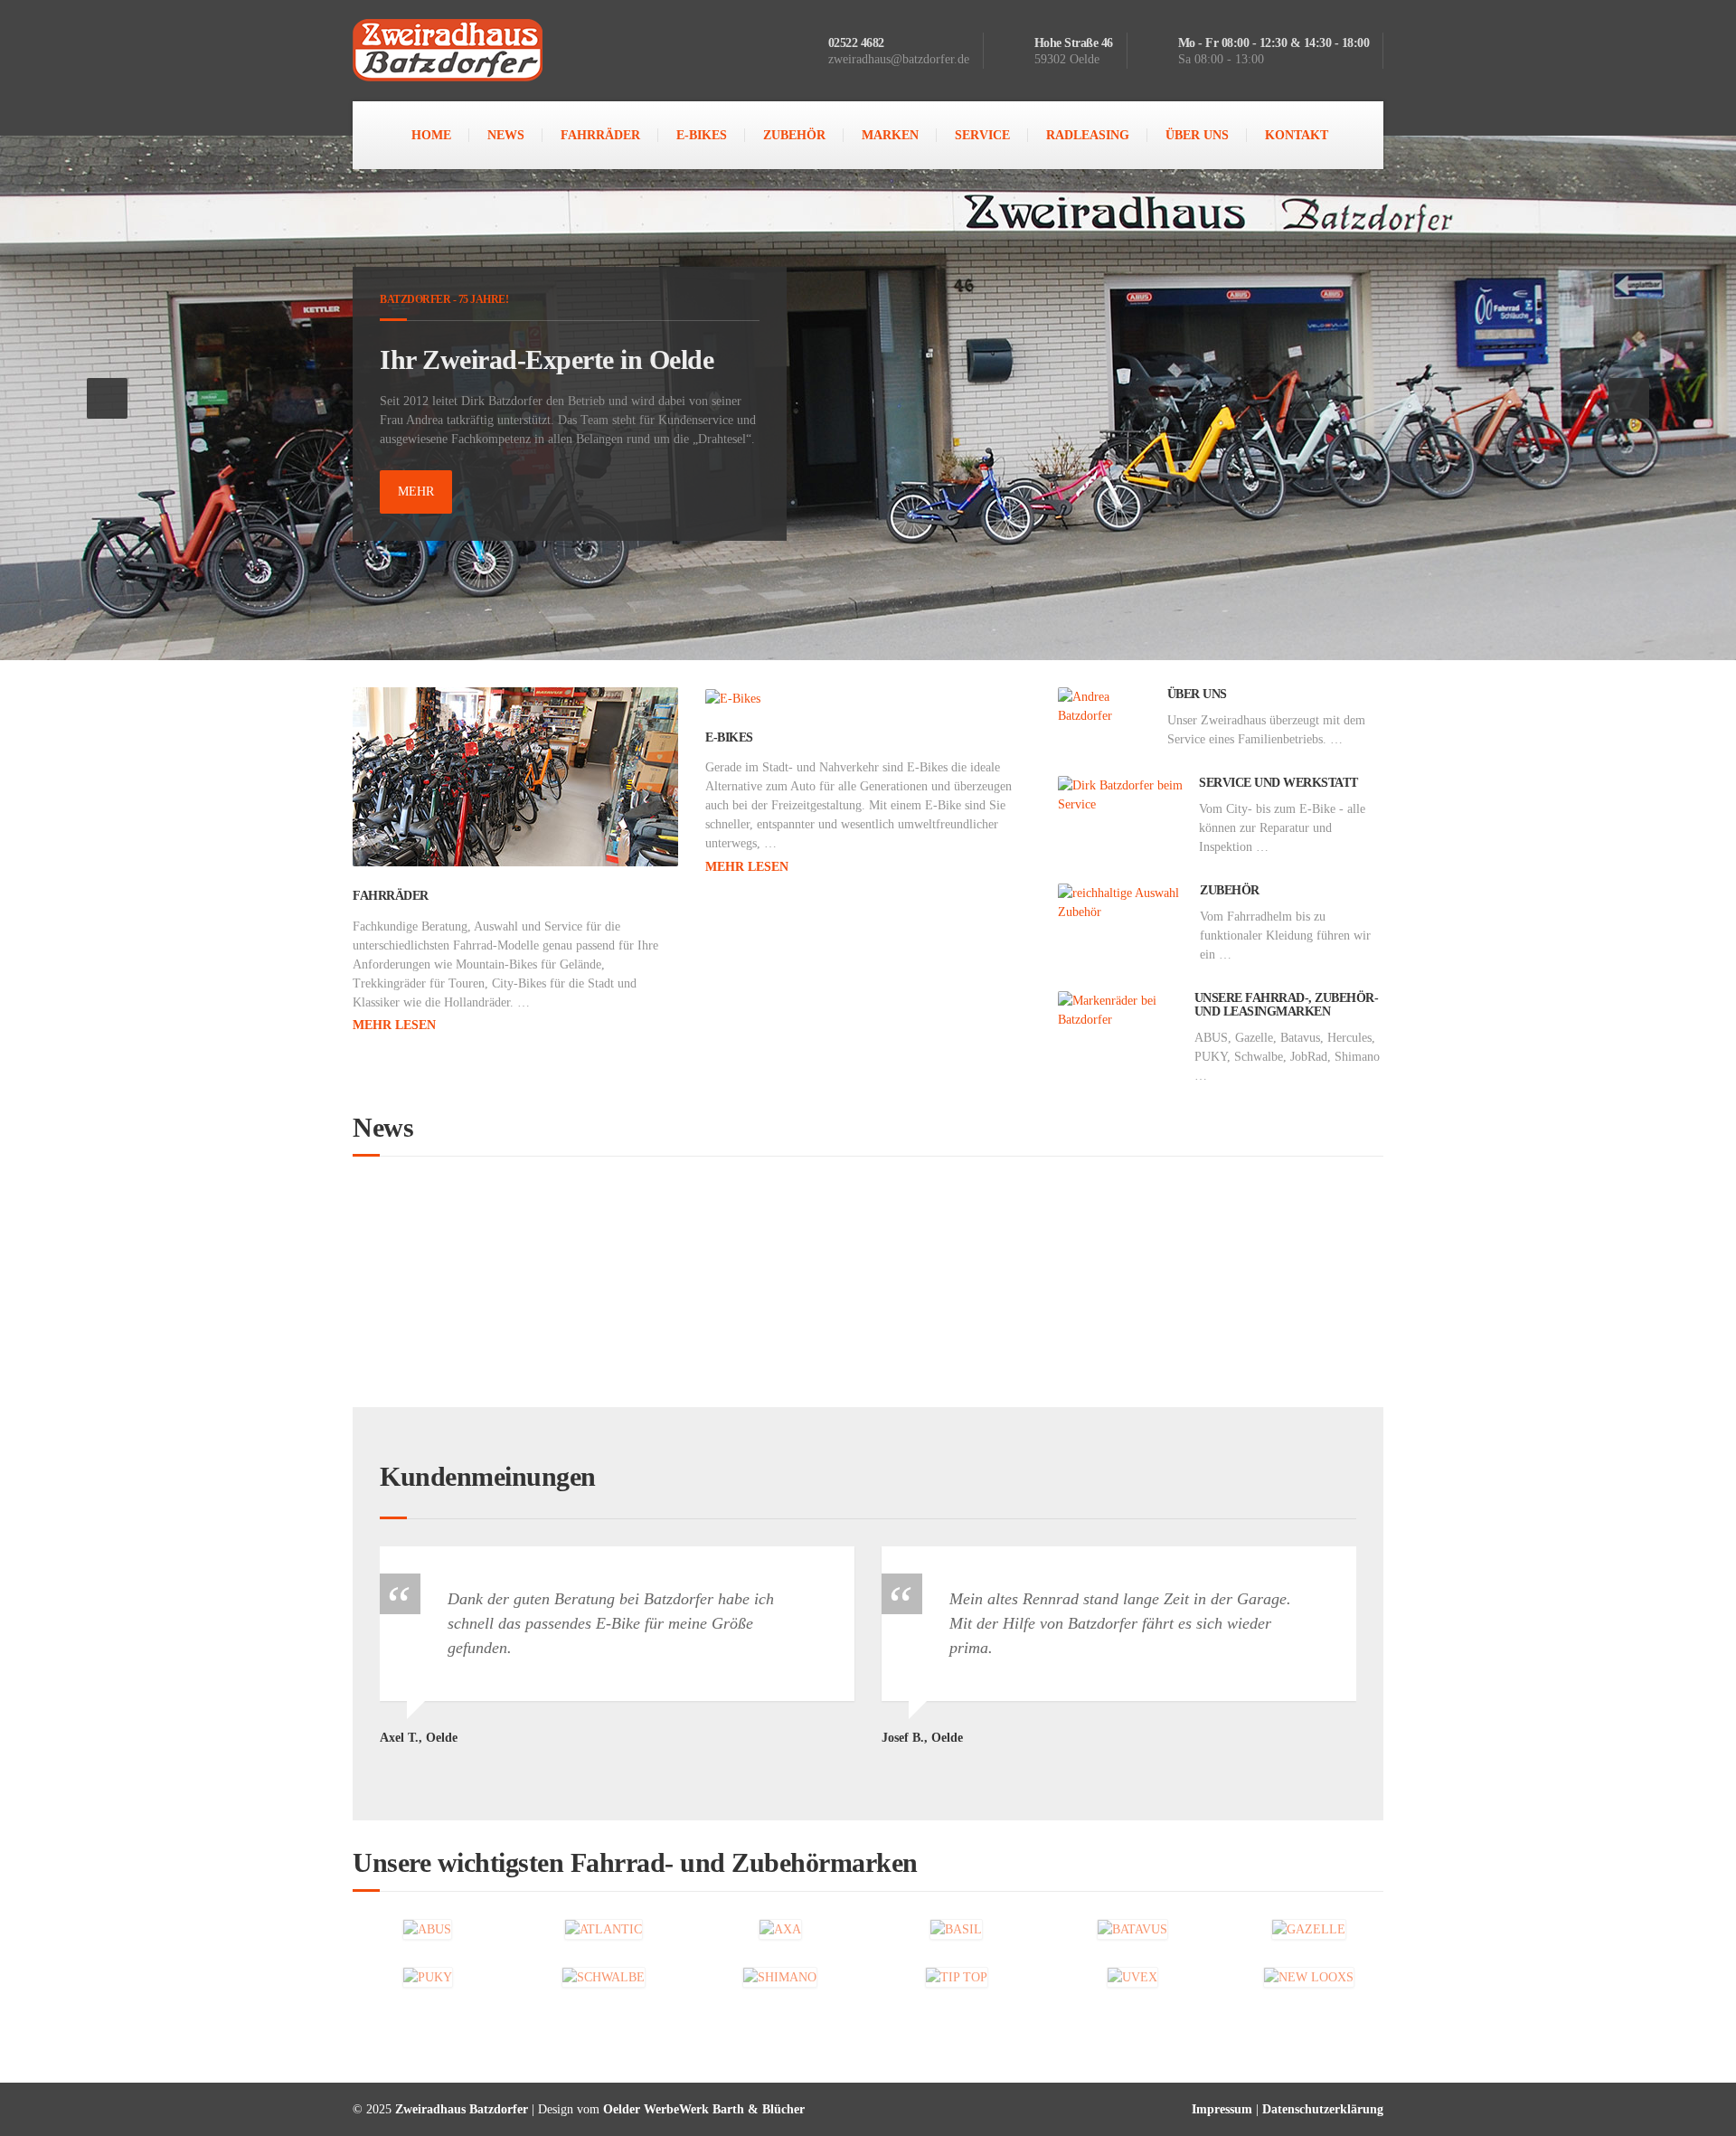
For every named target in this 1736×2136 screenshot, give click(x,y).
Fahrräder (391, 896)
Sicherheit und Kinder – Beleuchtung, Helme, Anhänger (939, 1228)
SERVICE (982, 135)
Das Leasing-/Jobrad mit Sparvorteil (515, 1228)
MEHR (416, 491)
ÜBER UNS (1197, 135)
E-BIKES (702, 135)
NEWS (506, 135)
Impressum (1222, 2109)
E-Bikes (729, 737)
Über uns (1197, 694)
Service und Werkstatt (1278, 783)
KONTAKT (1297, 135)
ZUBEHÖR (794, 135)
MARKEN (890, 135)
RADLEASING (1088, 135)
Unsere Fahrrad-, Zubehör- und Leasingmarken (1287, 1005)
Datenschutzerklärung (1323, 2109)
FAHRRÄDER (600, 135)
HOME (431, 135)
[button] (107, 398)
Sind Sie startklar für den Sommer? (510, 1281)
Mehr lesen (394, 1025)
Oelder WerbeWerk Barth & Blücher (704, 2109)
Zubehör (1230, 890)
